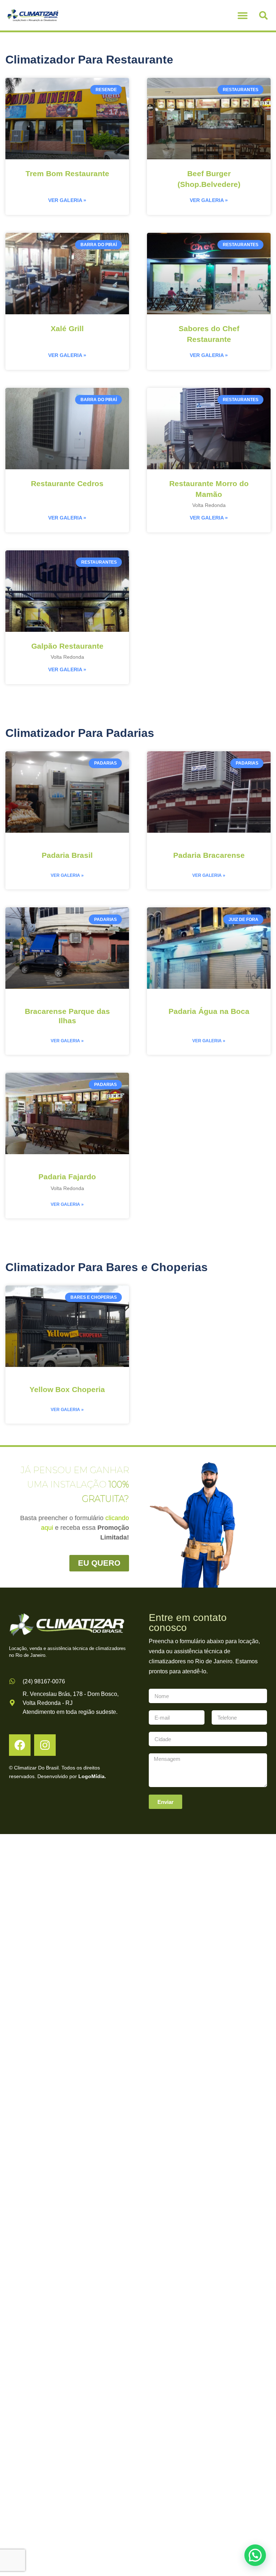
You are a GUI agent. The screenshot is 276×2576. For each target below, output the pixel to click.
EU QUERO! (138, 1250)
